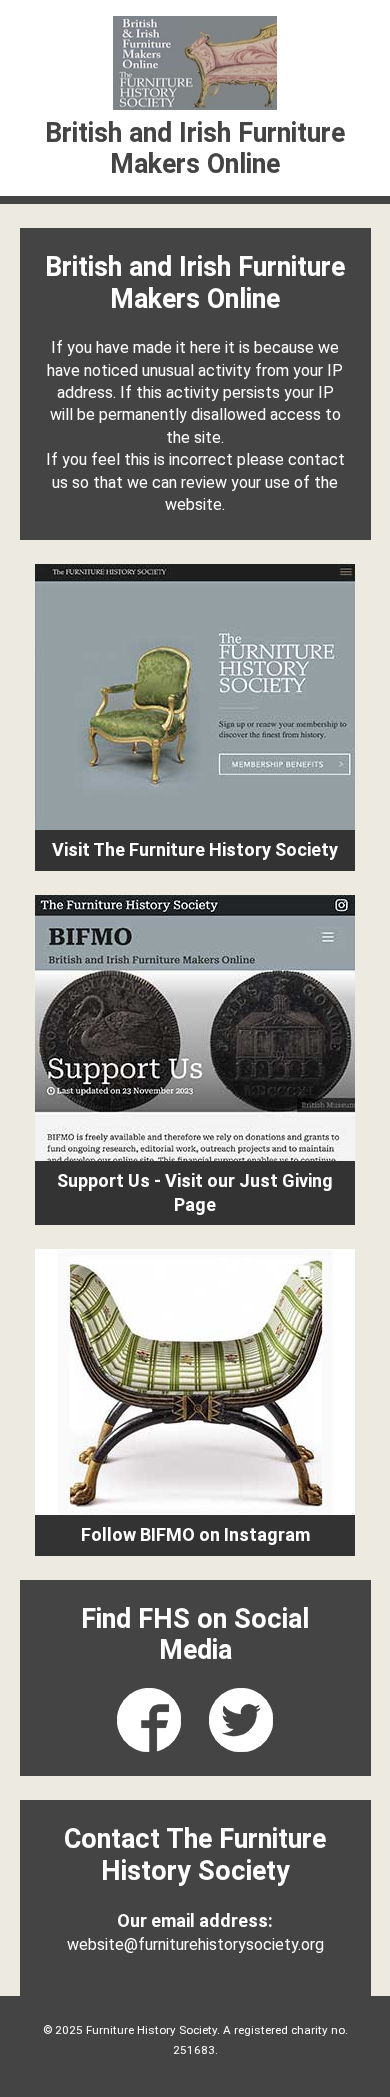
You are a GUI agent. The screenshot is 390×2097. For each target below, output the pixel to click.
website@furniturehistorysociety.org (195, 1944)
